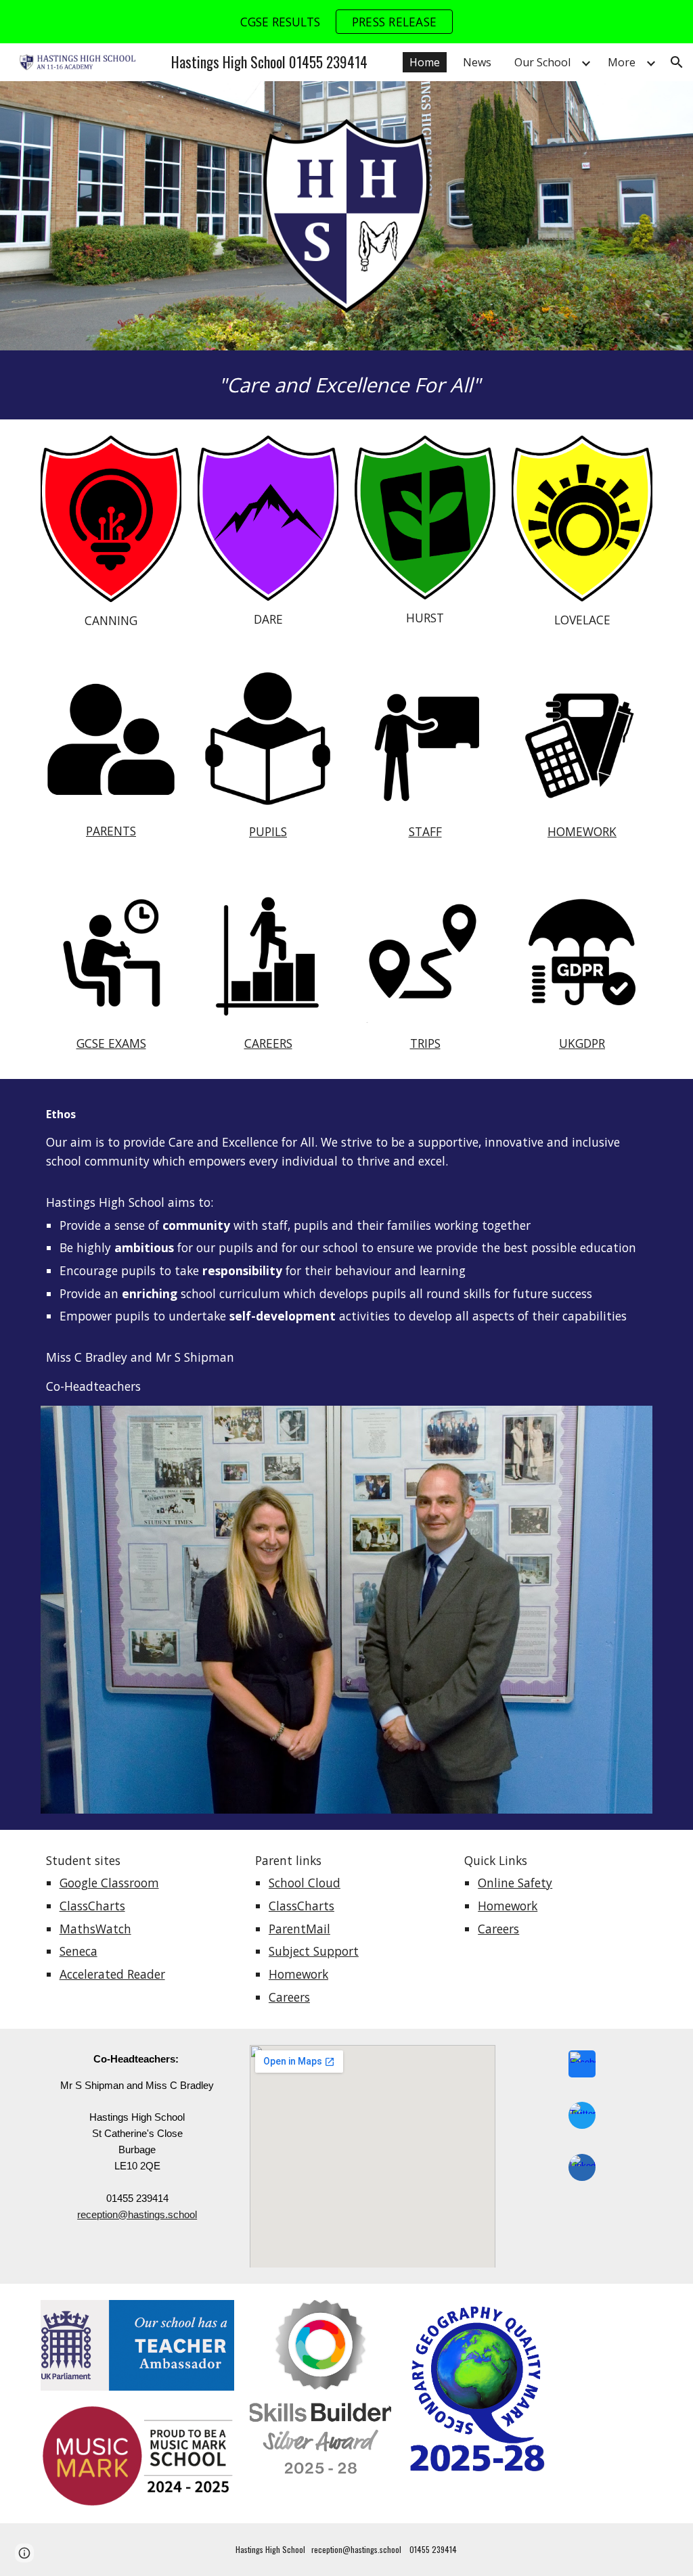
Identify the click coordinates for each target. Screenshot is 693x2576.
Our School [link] (542, 62)
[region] (346, 22)
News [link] (477, 62)
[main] (347, 385)
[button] (677, 62)
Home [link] (425, 62)
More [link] (622, 62)
